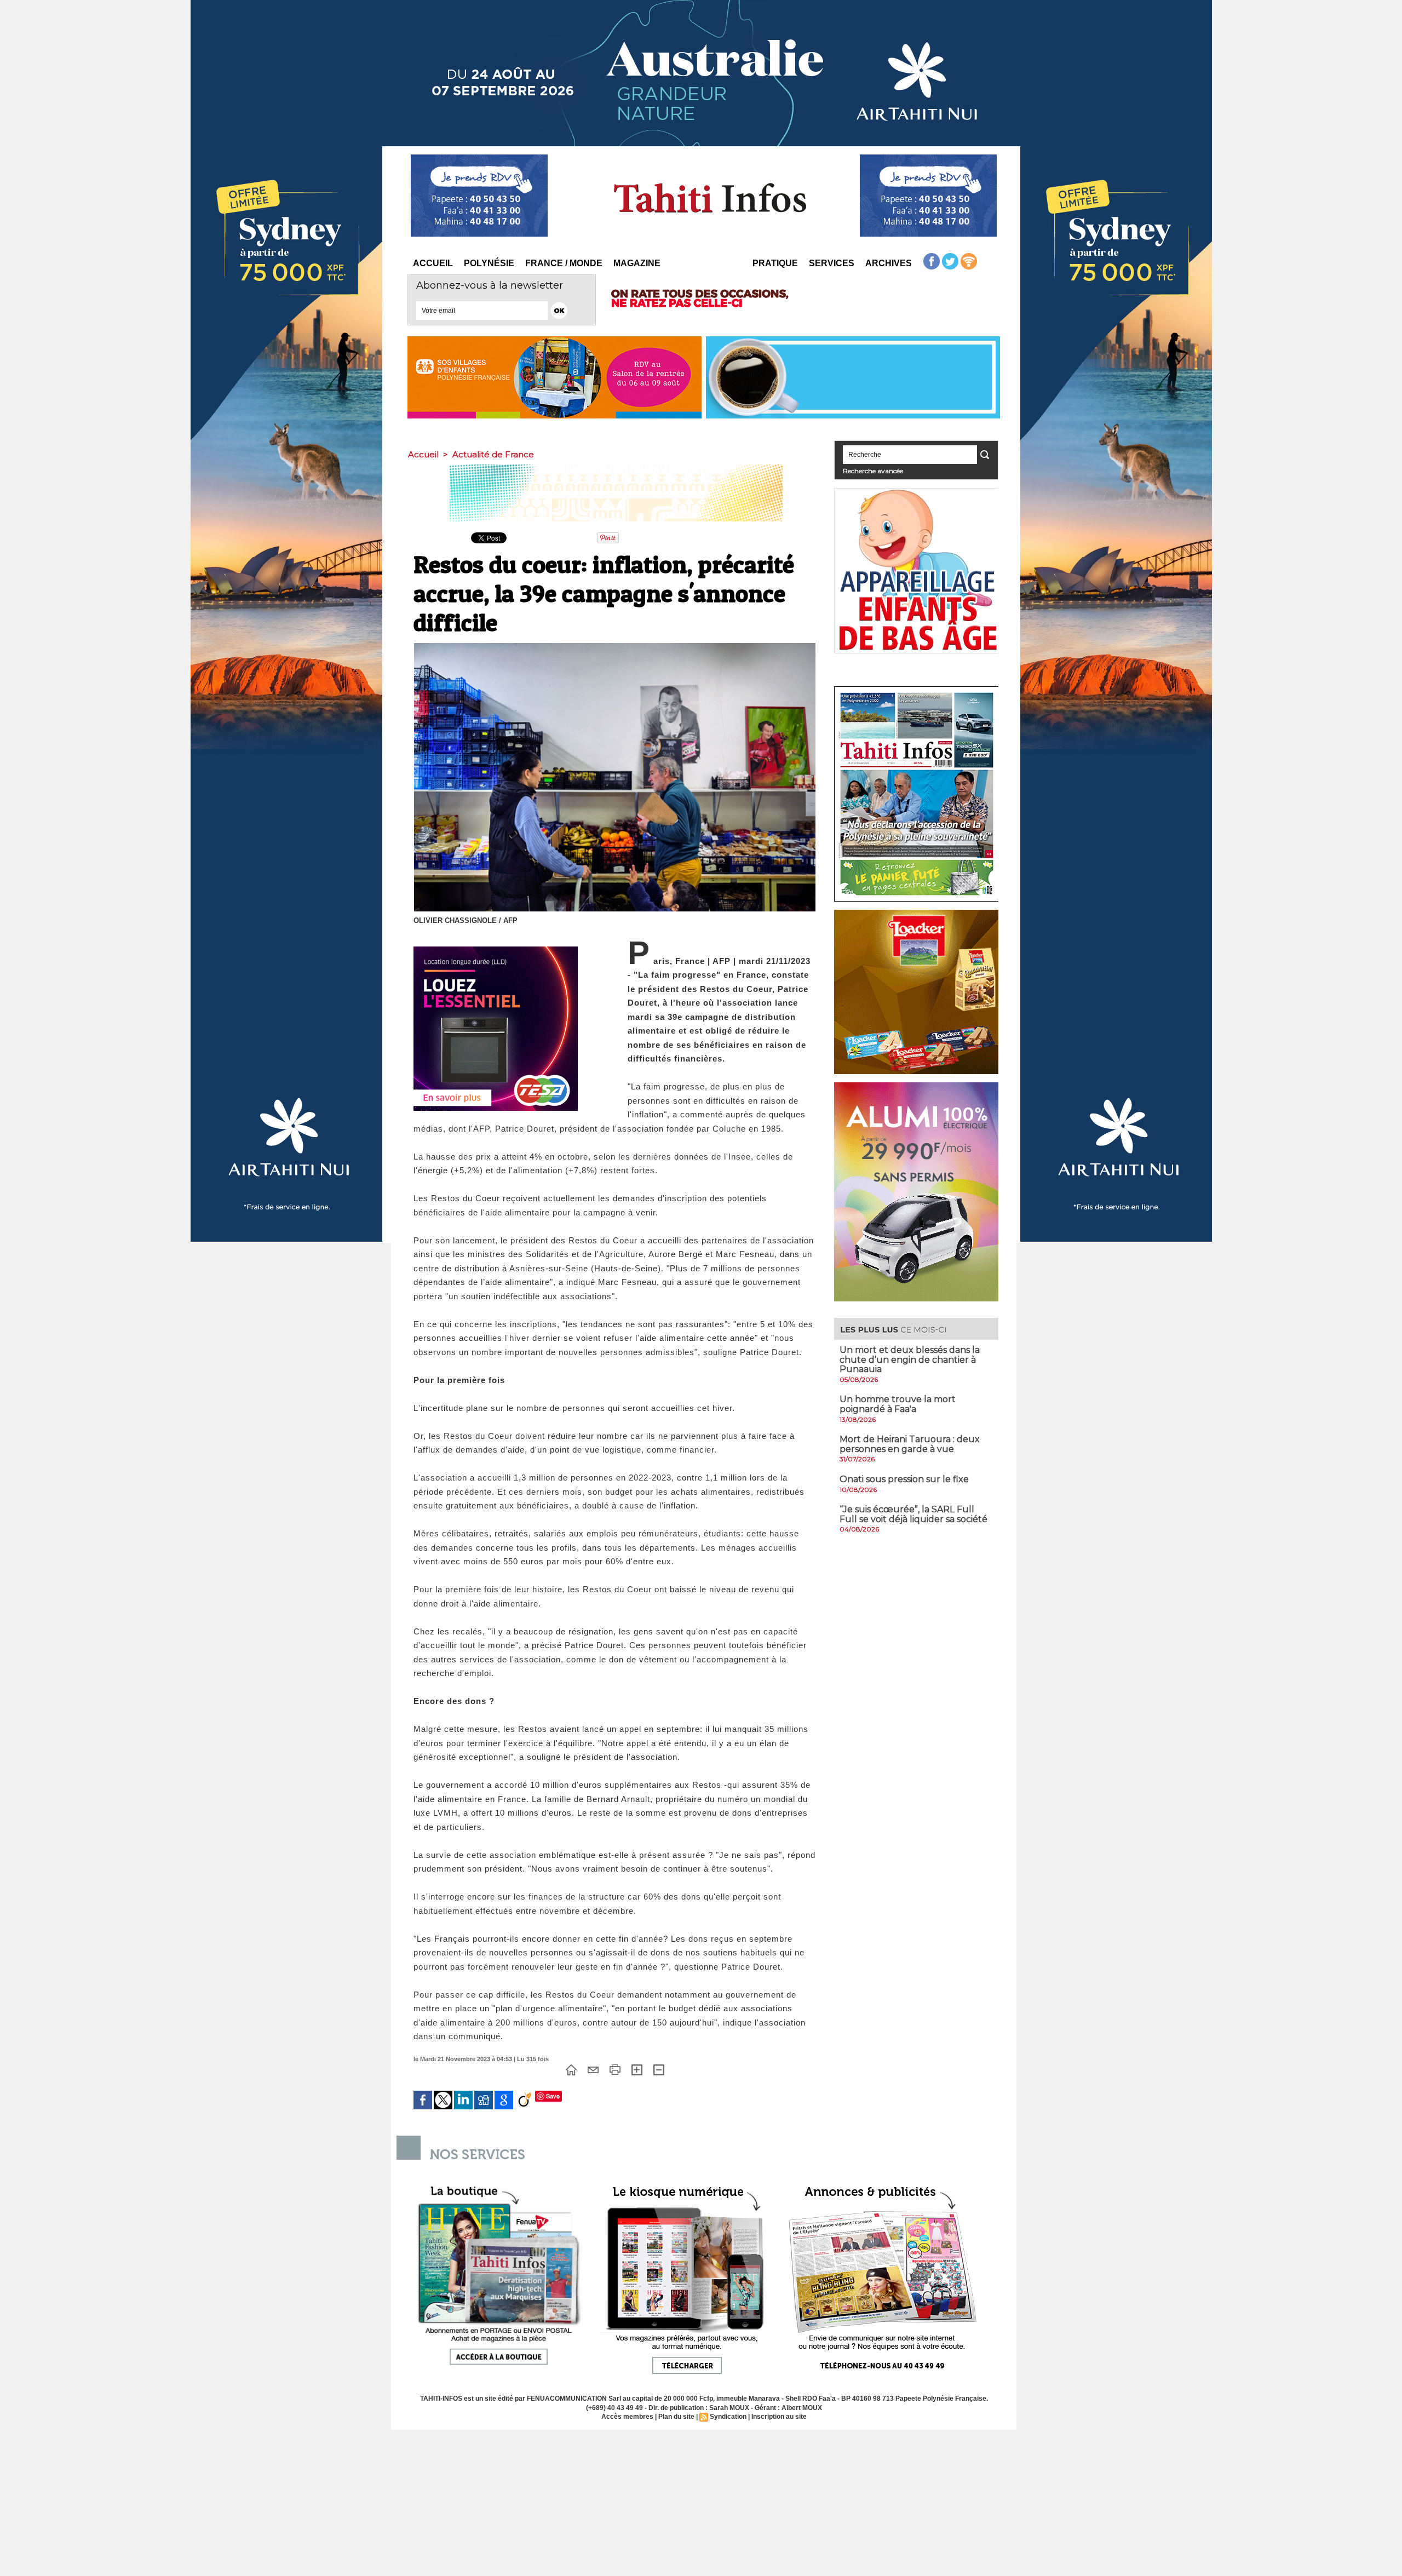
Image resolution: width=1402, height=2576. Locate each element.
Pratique (775, 263)
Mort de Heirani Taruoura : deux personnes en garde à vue (910, 1444)
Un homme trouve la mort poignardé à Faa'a (898, 1404)
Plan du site (676, 2417)
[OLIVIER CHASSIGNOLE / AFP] (615, 646)
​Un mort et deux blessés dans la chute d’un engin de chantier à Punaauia (910, 1359)
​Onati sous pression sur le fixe (904, 1479)
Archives (889, 263)
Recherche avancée (873, 471)
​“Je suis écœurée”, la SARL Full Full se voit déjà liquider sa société (913, 1514)
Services (832, 263)
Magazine (637, 263)
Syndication (728, 2417)
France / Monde (564, 263)
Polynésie (489, 263)
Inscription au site (779, 2417)
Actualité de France (493, 454)
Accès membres (627, 2417)
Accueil (433, 263)
